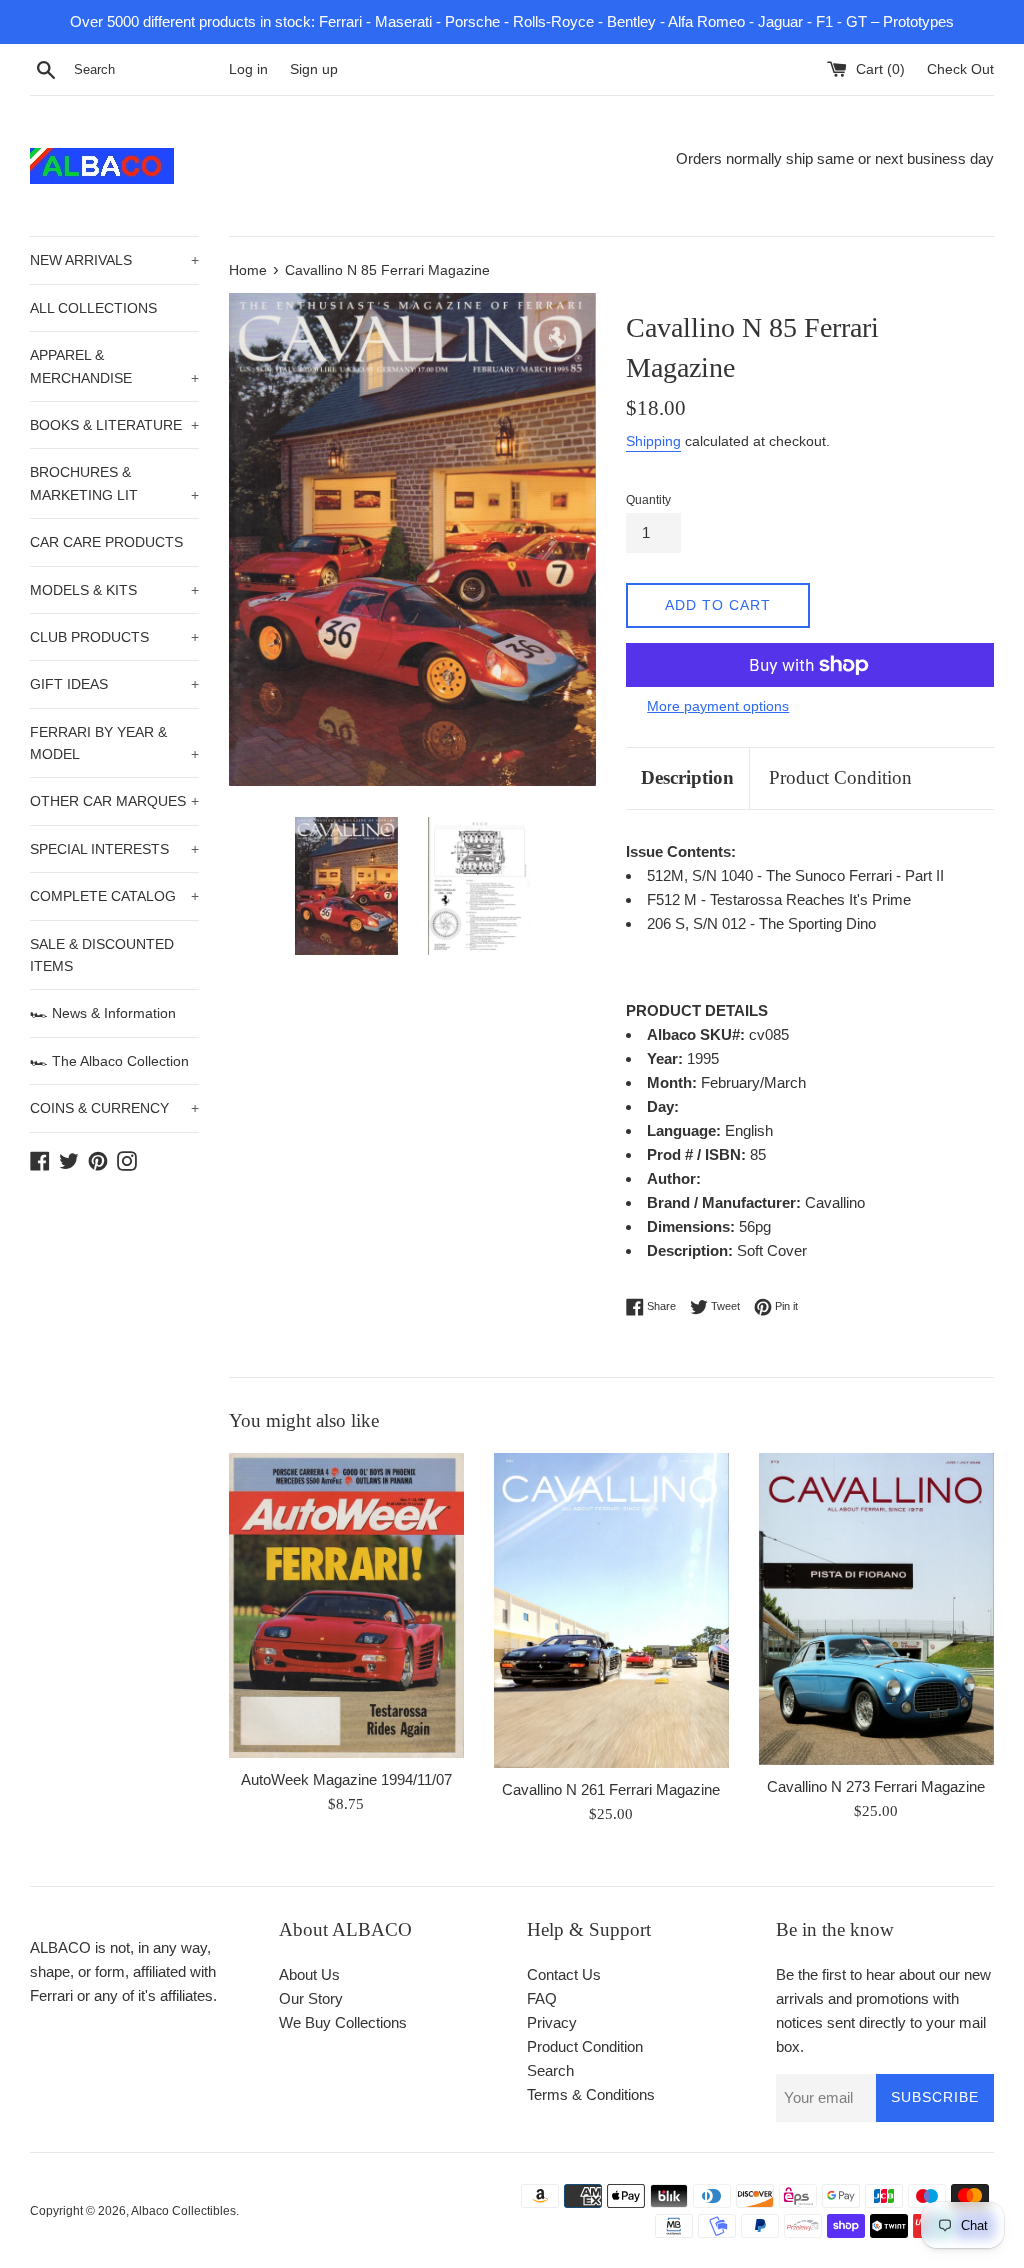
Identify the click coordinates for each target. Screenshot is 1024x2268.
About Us (309, 1974)
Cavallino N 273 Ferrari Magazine (876, 1786)
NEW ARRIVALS (114, 260)
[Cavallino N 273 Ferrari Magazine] (876, 1609)
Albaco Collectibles (183, 2211)
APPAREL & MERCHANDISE (114, 366)
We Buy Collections (343, 2022)
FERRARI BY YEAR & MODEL (114, 743)
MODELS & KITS (114, 590)
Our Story (311, 1998)
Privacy (552, 2022)
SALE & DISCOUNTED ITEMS (102, 955)
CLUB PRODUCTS (114, 637)
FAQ (542, 1998)
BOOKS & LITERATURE (114, 425)
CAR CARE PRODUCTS (106, 542)
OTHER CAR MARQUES (114, 801)
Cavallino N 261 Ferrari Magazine (611, 1789)
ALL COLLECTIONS (93, 308)
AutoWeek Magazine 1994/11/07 (346, 1779)
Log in (248, 69)
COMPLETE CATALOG (114, 896)
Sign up (314, 69)
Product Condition (840, 777)
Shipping (653, 441)
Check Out (960, 69)
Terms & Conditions (591, 2094)
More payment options (718, 706)
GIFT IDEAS (114, 684)
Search (550, 2070)
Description (687, 777)
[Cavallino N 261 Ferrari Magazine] (611, 1610)
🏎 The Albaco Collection (109, 1061)
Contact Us (564, 1974)
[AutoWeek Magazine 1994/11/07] (346, 1605)
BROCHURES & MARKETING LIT (114, 483)
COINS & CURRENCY (114, 1108)
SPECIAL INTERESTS (114, 849)
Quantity (648, 500)
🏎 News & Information (103, 1013)
